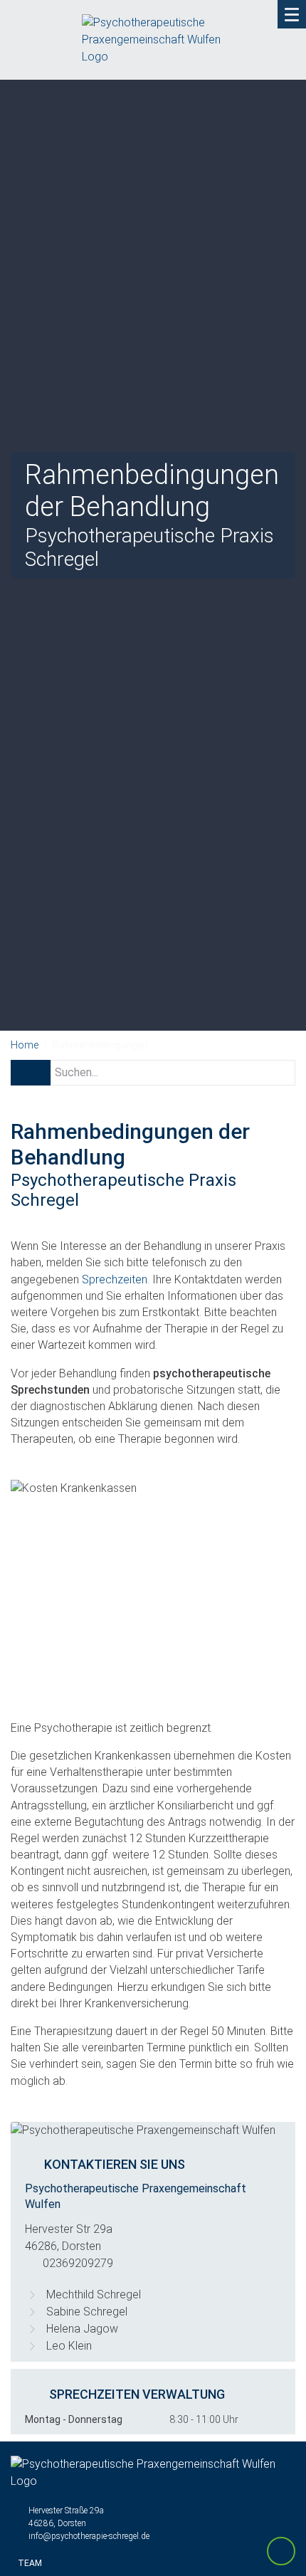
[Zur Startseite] (153, 47)
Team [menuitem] (30, 2563)
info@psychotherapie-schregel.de (89, 2536)
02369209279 (78, 2263)
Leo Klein (69, 2346)
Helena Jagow (82, 2329)
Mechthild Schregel (94, 2294)
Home (25, 1045)
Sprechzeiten (115, 1279)
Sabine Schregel (87, 2312)
